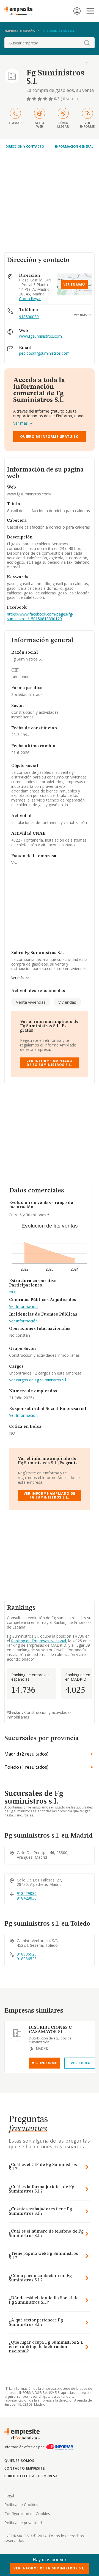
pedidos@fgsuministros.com (44, 353)
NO (12, 1292)
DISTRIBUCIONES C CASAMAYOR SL (50, 2030)
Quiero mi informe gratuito (50, 437)
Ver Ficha (80, 2063)
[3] (40, 99)
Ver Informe (45, 2063)
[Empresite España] (21, 11)
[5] (51, 99)
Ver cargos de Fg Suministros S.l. (38, 1380)
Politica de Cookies (21, 2505)
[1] (29, 99)
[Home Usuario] (77, 11)
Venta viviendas (31, 1002)
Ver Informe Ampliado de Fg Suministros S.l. (49, 1063)
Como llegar (30, 299)
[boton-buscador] (87, 43)
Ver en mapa (75, 284)
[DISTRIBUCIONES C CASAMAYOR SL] (17, 2033)
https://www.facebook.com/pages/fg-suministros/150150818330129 (40, 616)
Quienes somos (19, 2461)
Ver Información (23, 1307)
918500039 (29, 317)
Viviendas (67, 1002)
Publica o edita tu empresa (31, 2476)
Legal (9, 2495)
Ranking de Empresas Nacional (38, 1641)
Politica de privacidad (23, 2523)
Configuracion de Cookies (27, 2514)
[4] (46, 99)
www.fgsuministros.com (40, 336)
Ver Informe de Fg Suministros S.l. (50, 2568)
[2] (35, 99)
